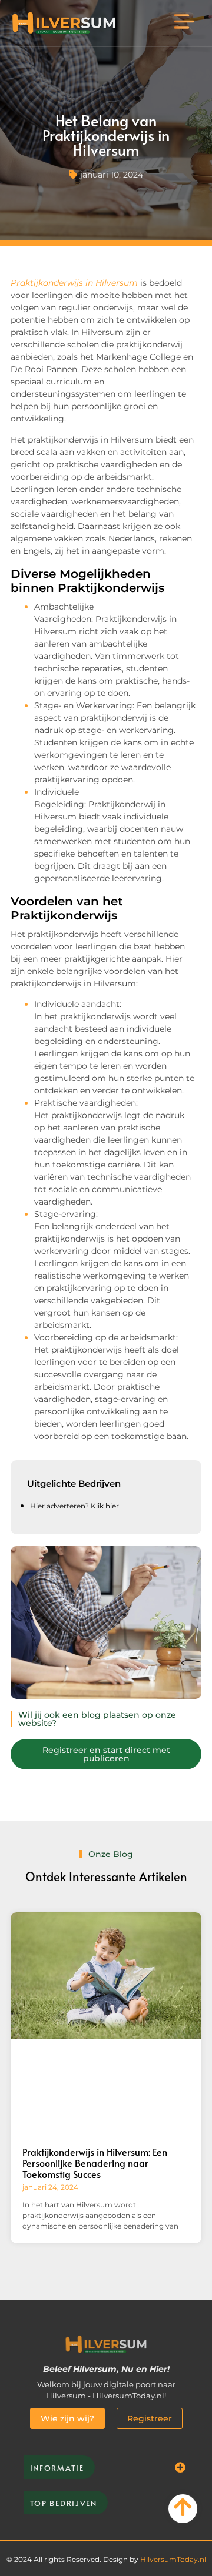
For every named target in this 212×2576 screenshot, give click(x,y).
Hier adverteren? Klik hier (74, 1506)
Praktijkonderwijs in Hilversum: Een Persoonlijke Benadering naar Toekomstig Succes (95, 2163)
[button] (184, 23)
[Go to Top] (183, 2507)
